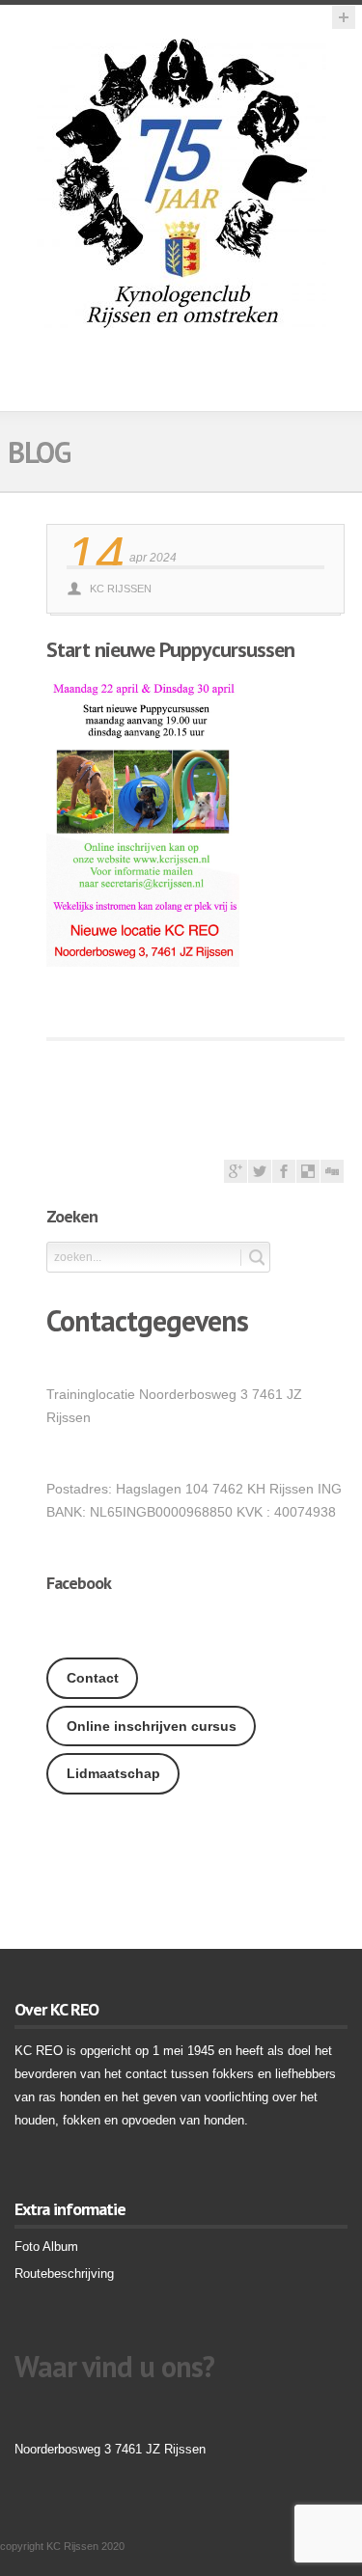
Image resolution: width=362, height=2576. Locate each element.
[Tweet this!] (260, 1178)
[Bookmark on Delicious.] (308, 1178)
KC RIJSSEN (121, 589)
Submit (252, 1258)
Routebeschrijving (64, 2274)
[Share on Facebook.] (284, 1178)
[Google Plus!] (236, 1178)
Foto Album (46, 2247)
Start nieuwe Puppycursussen (170, 649)
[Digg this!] (332, 1178)
